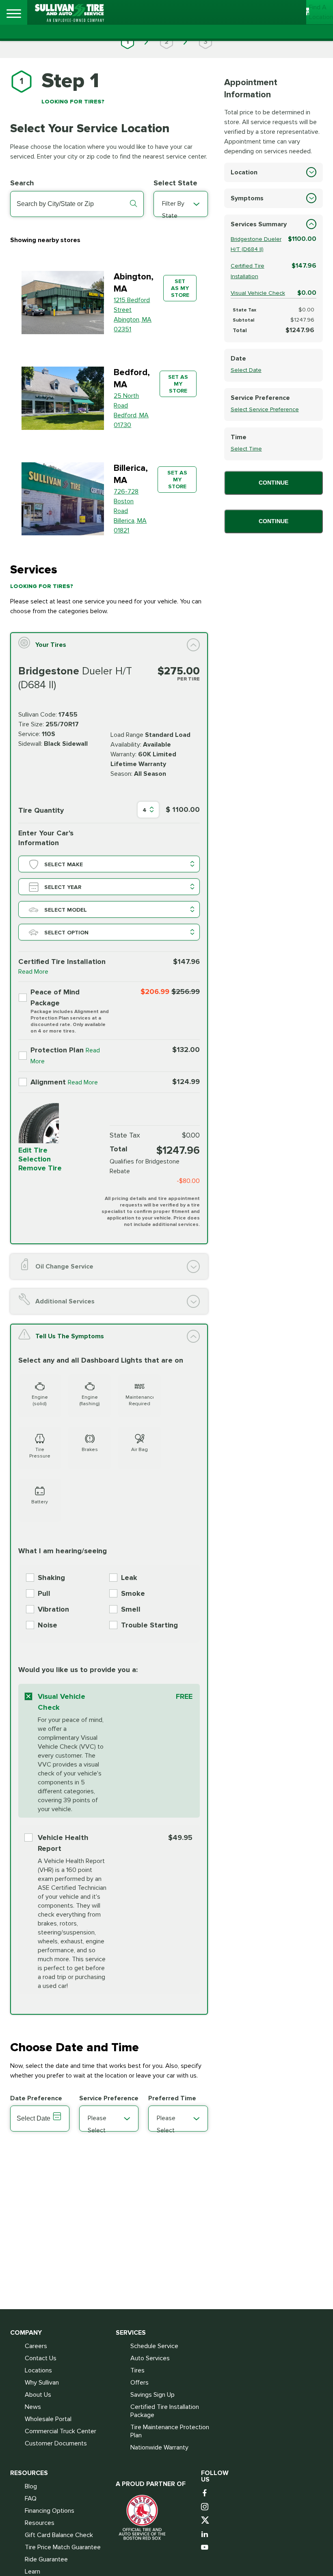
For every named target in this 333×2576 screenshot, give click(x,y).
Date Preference (36, 2098)
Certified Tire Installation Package (165, 2411)
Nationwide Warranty (159, 2447)
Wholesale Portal (48, 2419)
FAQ (31, 2499)
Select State (175, 183)
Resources (40, 2523)
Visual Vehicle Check (258, 293)
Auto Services (150, 2358)
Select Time (246, 449)
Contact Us (41, 2358)
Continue (274, 483)
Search (22, 183)
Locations (38, 2370)
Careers (36, 2346)
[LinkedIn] (206, 2534)
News (33, 2407)
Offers (139, 2383)
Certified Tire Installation (248, 271)
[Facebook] (206, 2493)
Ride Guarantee (46, 2559)
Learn (32, 2572)
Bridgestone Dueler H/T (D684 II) (256, 244)
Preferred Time (172, 2098)
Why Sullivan (42, 2383)
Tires (137, 2370)
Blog (31, 2486)
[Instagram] (206, 2507)
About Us (38, 2395)
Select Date (246, 370)
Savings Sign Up (152, 2395)
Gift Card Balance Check (59, 2535)
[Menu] (14, 14)
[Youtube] (206, 2548)
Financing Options (50, 2511)
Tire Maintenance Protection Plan (170, 2431)
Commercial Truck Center (61, 2431)
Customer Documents (56, 2443)
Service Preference (109, 2098)
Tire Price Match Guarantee (63, 2547)
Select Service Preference (265, 409)
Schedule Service (154, 2346)
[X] (206, 2521)
